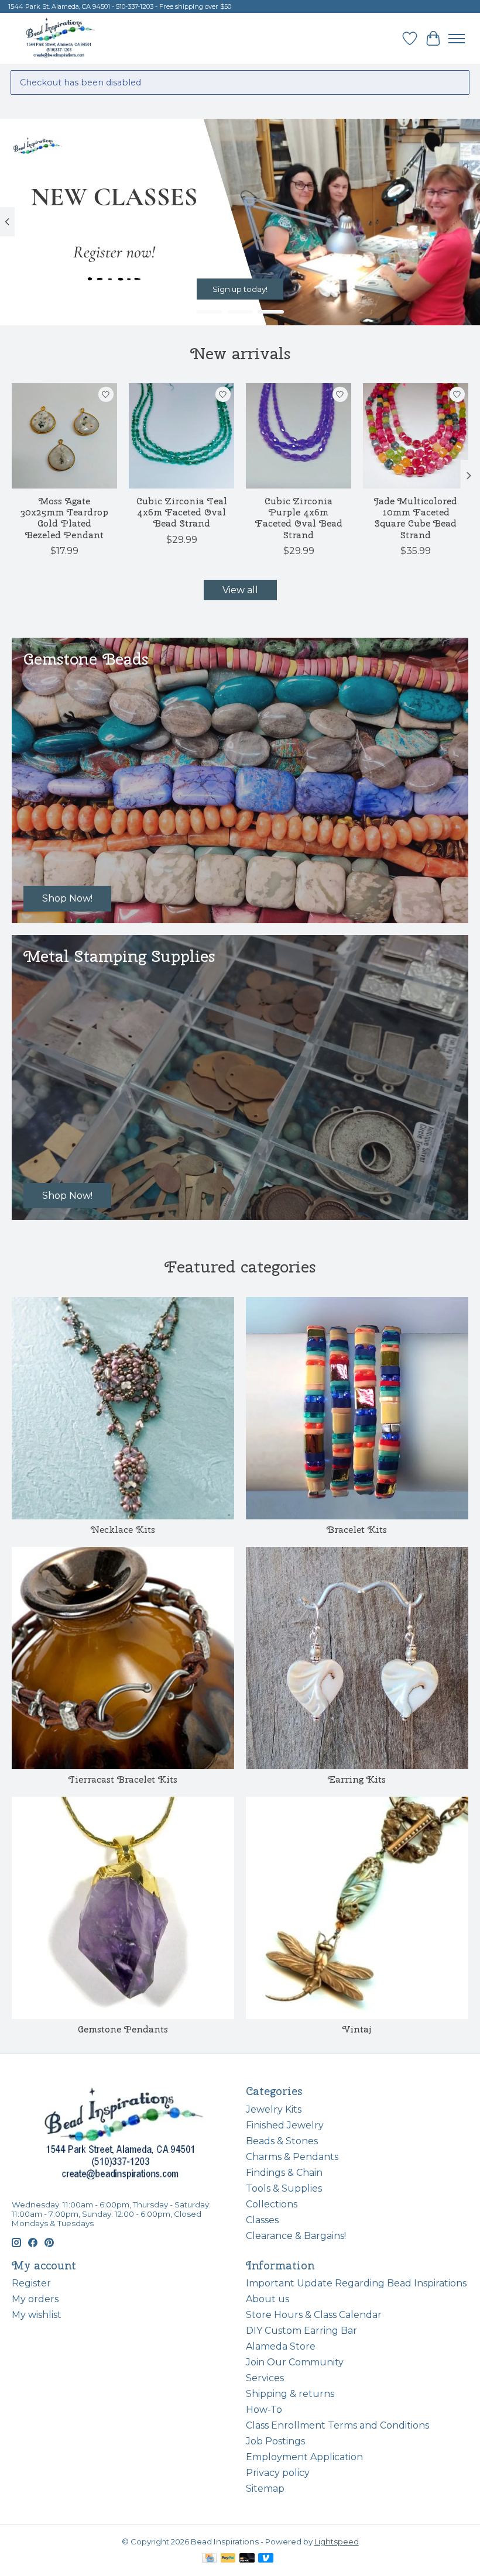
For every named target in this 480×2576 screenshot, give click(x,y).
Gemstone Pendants (123, 2029)
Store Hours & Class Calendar (314, 2315)
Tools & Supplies (284, 2188)
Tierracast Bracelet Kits (123, 1779)
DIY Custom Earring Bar (301, 2331)
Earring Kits (357, 1779)
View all (240, 590)
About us (268, 2299)
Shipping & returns (290, 2394)
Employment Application (304, 2457)
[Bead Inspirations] (60, 38)
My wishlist (37, 2315)
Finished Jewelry (285, 2125)
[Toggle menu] (457, 39)
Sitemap (265, 2489)
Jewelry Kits (274, 2109)
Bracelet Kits (357, 1530)
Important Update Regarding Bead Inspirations (356, 2283)
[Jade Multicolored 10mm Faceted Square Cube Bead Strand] (416, 436)
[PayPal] (228, 2559)
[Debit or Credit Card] (247, 2559)
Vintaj (357, 2029)
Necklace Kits (123, 1530)
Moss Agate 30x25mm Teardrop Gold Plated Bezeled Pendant (64, 518)
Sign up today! (240, 289)
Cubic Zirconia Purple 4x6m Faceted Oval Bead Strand (299, 518)
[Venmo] (266, 2559)
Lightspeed (337, 2541)
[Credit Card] (209, 2559)
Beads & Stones (282, 2141)
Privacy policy (278, 2473)
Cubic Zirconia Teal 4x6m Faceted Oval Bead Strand (182, 512)
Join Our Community (295, 2362)
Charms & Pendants (292, 2157)
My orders (35, 2299)
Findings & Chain (284, 2173)
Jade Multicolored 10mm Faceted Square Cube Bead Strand (416, 518)
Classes (262, 2220)
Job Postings (275, 2441)
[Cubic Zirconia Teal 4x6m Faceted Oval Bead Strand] (181, 436)
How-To (264, 2410)
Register (31, 2283)
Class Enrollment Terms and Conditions (337, 2425)
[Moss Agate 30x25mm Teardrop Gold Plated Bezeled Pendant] (64, 436)
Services (265, 2378)
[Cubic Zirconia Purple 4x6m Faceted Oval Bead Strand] (299, 436)
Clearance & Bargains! (296, 2236)
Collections (272, 2204)
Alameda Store (281, 2346)
